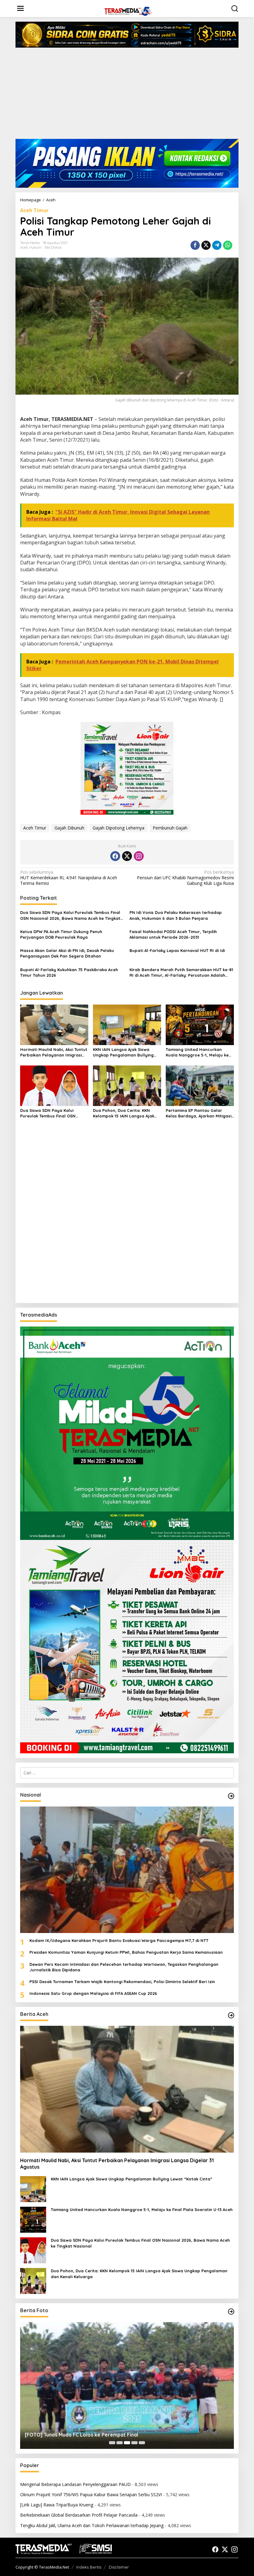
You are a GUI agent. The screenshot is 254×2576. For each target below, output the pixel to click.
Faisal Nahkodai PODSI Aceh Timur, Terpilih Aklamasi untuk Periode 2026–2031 (173, 934)
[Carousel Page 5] (142, 2443)
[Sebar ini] (195, 245)
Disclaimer (119, 2567)
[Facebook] (115, 856)
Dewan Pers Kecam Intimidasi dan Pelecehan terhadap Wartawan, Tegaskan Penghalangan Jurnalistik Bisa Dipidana (124, 1967)
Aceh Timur (34, 210)
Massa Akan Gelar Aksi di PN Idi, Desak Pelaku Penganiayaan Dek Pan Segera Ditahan (67, 953)
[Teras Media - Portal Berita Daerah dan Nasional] (128, 10)
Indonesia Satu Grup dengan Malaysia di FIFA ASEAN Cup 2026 (93, 1993)
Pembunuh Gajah (170, 828)
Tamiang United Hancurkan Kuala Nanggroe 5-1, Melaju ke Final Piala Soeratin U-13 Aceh (197, 1052)
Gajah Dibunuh (69, 828)
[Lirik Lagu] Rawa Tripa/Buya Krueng (57, 2505)
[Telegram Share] (217, 245)
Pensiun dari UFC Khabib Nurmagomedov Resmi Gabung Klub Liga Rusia (185, 878)
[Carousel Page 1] (112, 2443)
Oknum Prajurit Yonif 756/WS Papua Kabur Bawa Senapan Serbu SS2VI (91, 2495)
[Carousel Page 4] (134, 2443)
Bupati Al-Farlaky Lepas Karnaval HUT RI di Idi (177, 950)
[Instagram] (139, 856)
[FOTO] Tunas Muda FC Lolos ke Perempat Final (81, 2435)
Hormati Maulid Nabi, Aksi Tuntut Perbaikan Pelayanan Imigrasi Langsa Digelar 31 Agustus (54, 1052)
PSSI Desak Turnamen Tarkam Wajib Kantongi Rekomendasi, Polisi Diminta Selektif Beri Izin (122, 1982)
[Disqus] (127, 1219)
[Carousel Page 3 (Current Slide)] (127, 2443)
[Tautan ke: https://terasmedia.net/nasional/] (231, 1796)
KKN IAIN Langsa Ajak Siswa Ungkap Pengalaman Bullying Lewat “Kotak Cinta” (123, 1052)
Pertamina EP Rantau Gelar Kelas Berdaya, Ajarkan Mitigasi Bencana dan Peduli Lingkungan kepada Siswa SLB (199, 1113)
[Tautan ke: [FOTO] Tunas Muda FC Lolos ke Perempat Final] (127, 2385)
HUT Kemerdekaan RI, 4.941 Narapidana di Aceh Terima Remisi (69, 878)
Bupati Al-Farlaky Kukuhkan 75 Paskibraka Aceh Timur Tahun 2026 (69, 972)
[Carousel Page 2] (120, 2443)
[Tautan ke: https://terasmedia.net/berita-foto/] (231, 2312)
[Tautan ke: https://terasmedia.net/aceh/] (231, 2015)
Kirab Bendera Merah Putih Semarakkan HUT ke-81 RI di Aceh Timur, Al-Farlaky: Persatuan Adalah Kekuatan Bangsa (181, 973)
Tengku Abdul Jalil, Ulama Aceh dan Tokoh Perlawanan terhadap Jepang (92, 2525)
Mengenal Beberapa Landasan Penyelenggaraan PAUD (75, 2484)
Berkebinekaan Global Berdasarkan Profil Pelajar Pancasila (79, 2515)
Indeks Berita (89, 2567)
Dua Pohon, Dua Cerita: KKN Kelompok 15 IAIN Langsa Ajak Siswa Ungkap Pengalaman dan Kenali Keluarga (125, 1113)
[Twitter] (127, 856)
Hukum (35, 247)
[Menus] (20, 8)
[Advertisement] (127, 96)
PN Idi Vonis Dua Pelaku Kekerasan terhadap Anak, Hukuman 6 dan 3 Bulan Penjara (176, 915)
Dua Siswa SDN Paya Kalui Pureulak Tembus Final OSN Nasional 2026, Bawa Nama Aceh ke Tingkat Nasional (70, 915)
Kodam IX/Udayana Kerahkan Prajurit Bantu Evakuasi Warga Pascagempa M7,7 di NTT (119, 1940)
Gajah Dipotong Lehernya (118, 828)
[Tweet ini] (206, 245)
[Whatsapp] (228, 245)
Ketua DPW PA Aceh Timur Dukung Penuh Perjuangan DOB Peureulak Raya (61, 934)
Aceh (24, 247)
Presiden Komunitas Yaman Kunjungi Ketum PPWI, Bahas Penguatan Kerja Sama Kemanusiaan (126, 1952)
